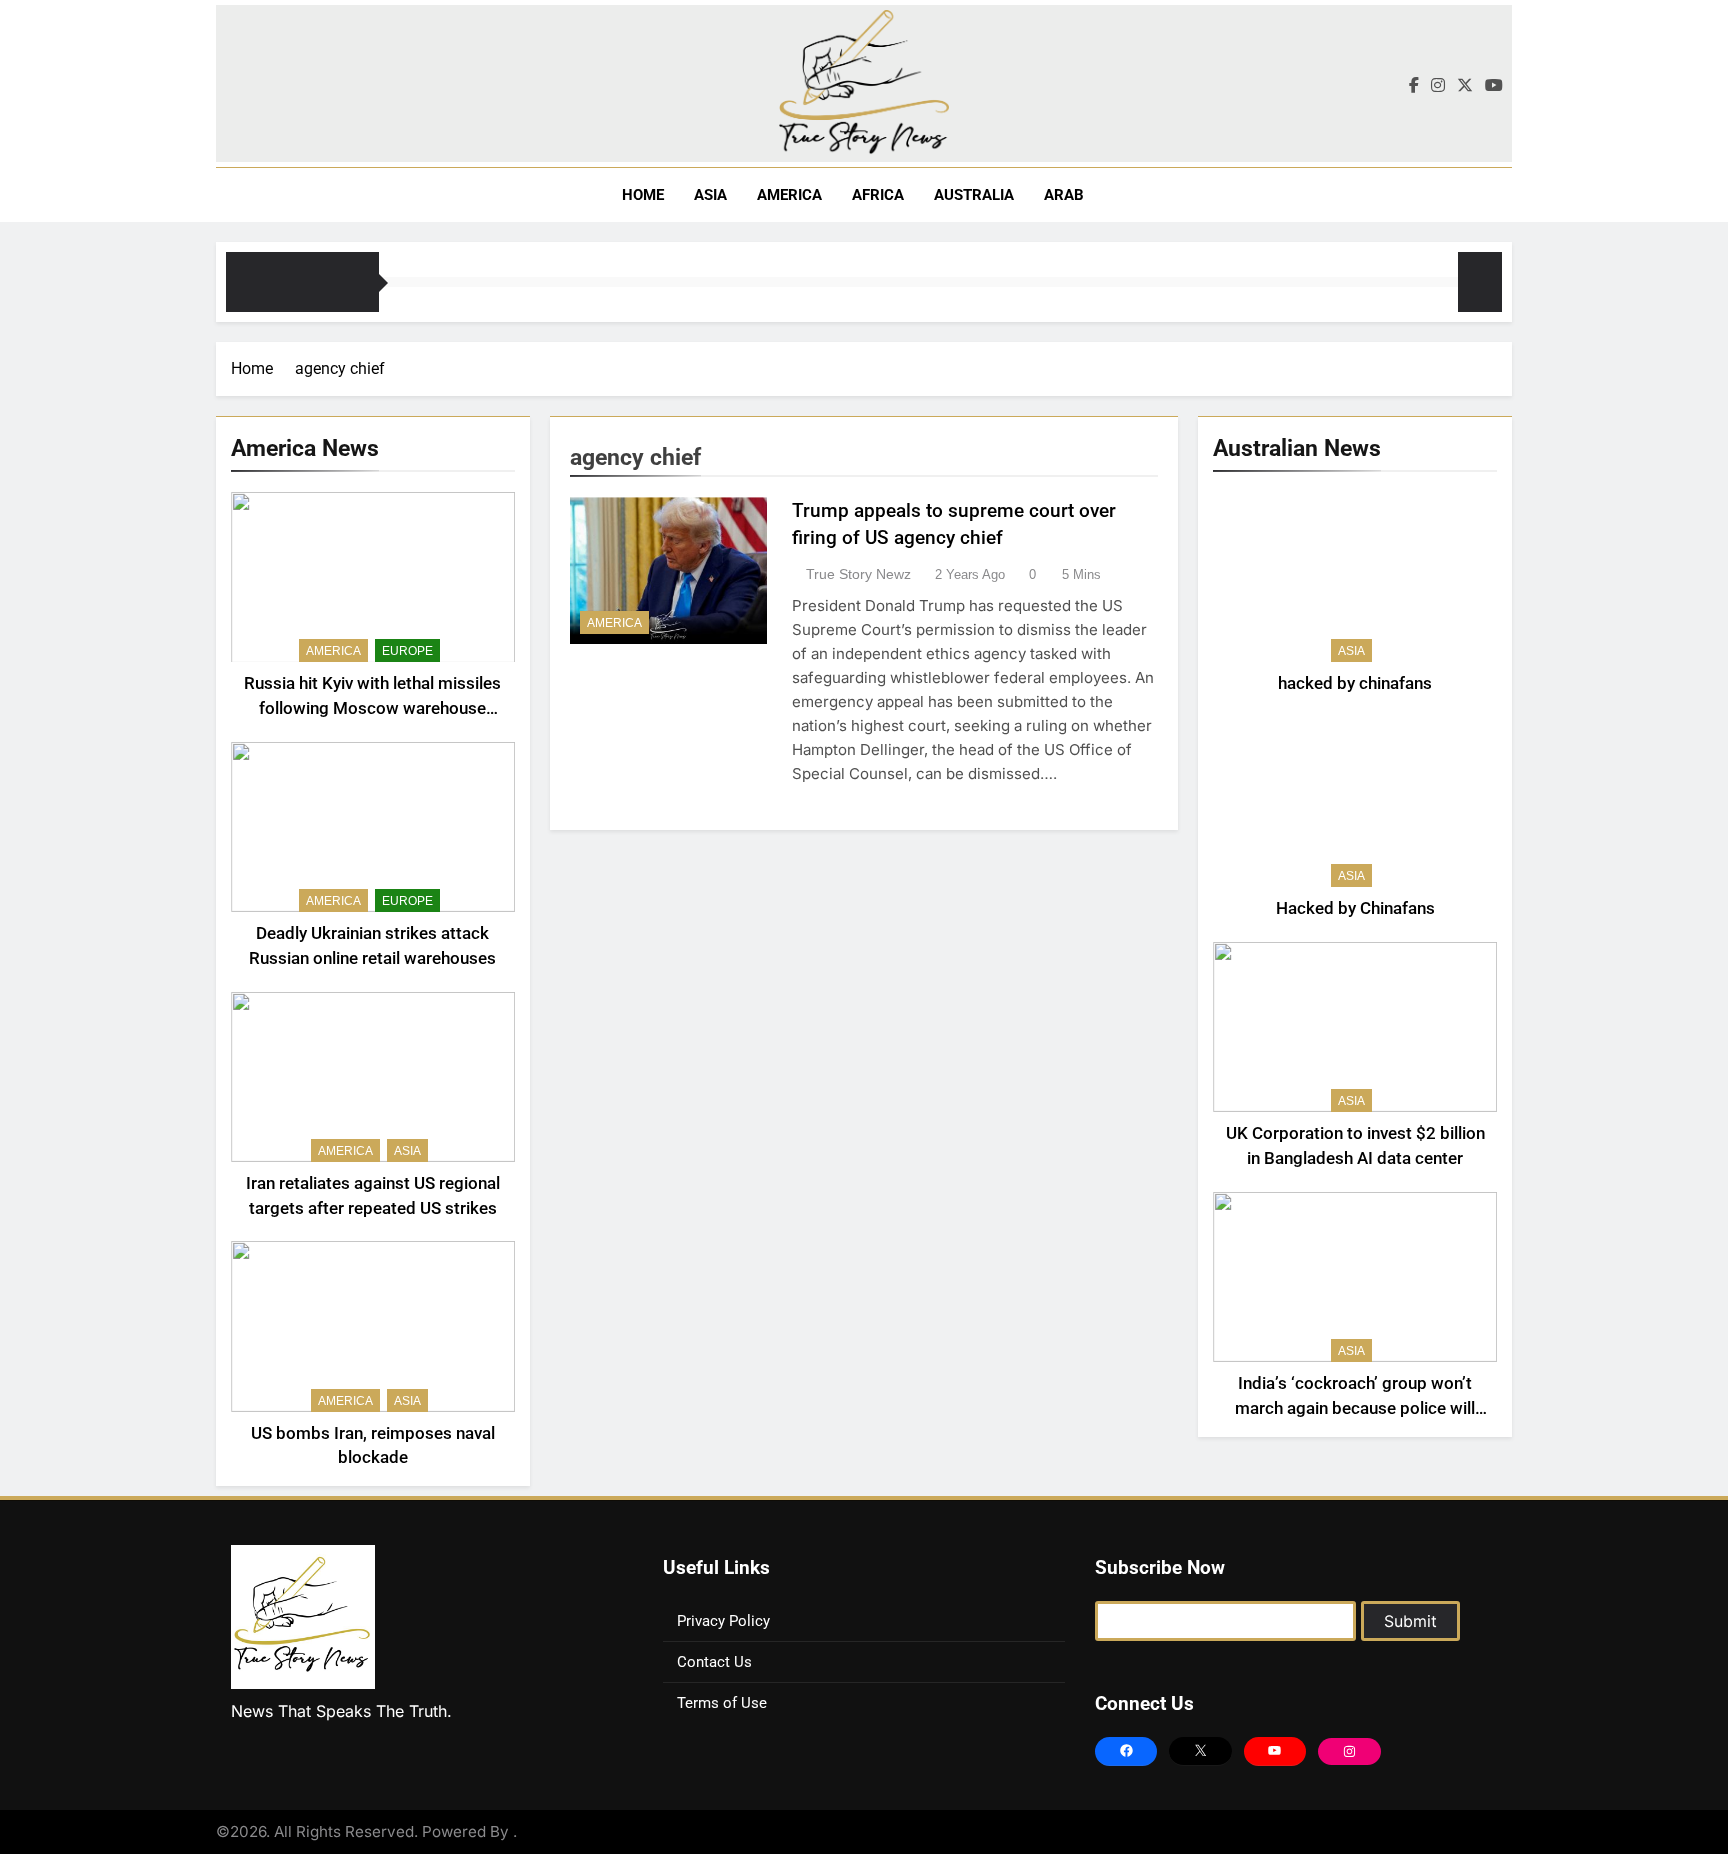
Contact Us (714, 1662)
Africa (878, 195)
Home (641, 195)
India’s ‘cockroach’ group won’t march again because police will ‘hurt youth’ (1355, 1408)
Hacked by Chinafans (1355, 908)
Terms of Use (722, 1703)
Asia (710, 195)
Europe (407, 651)
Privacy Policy (723, 1621)
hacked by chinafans (1355, 683)
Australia (974, 195)
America (789, 195)
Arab (1064, 195)
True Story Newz (858, 574)
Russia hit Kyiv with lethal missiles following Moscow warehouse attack (372, 708)
